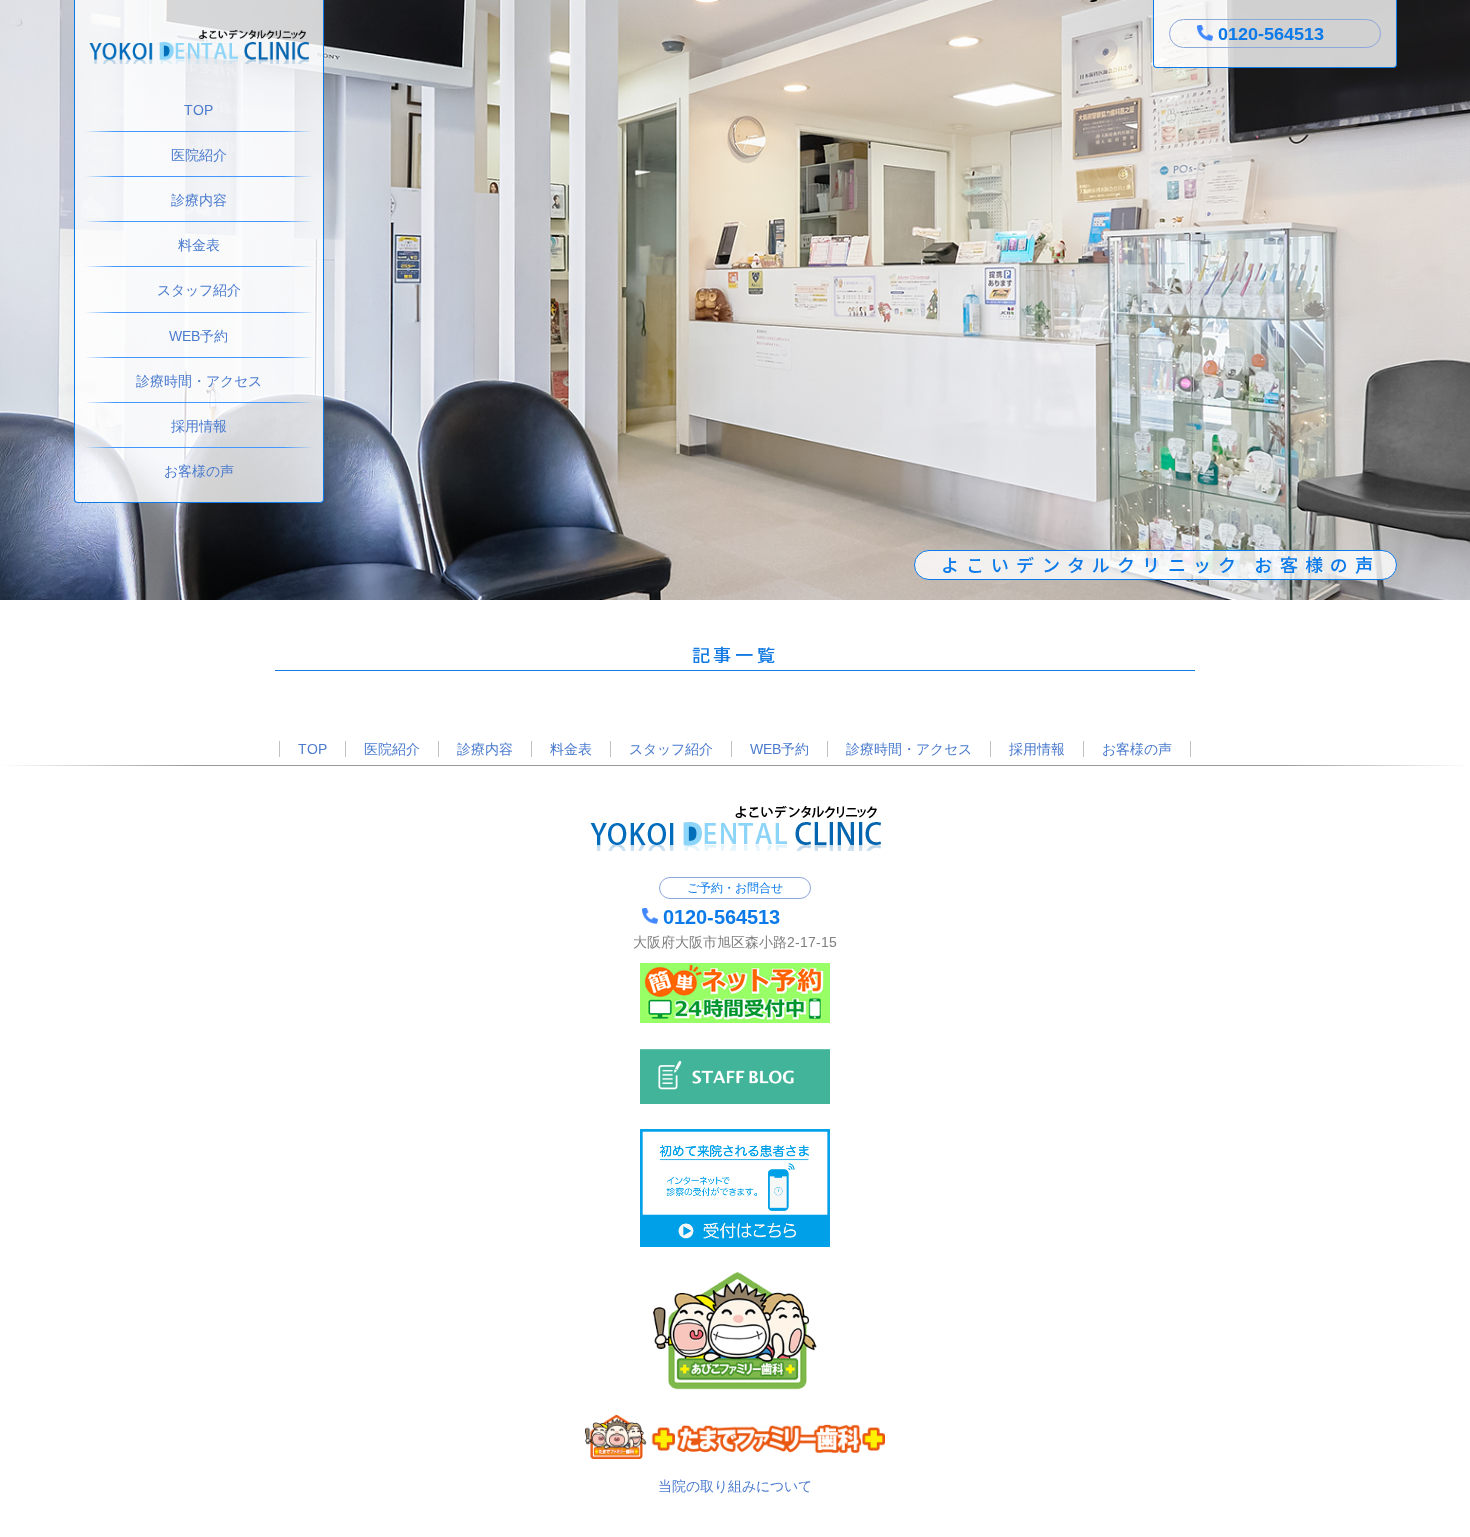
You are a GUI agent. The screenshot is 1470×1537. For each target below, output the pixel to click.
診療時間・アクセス (199, 381)
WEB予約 (198, 336)
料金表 (199, 245)
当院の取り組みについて (735, 1486)
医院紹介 (199, 155)
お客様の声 (199, 471)
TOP (198, 110)
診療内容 (199, 200)
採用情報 (199, 426)
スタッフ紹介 (199, 290)
